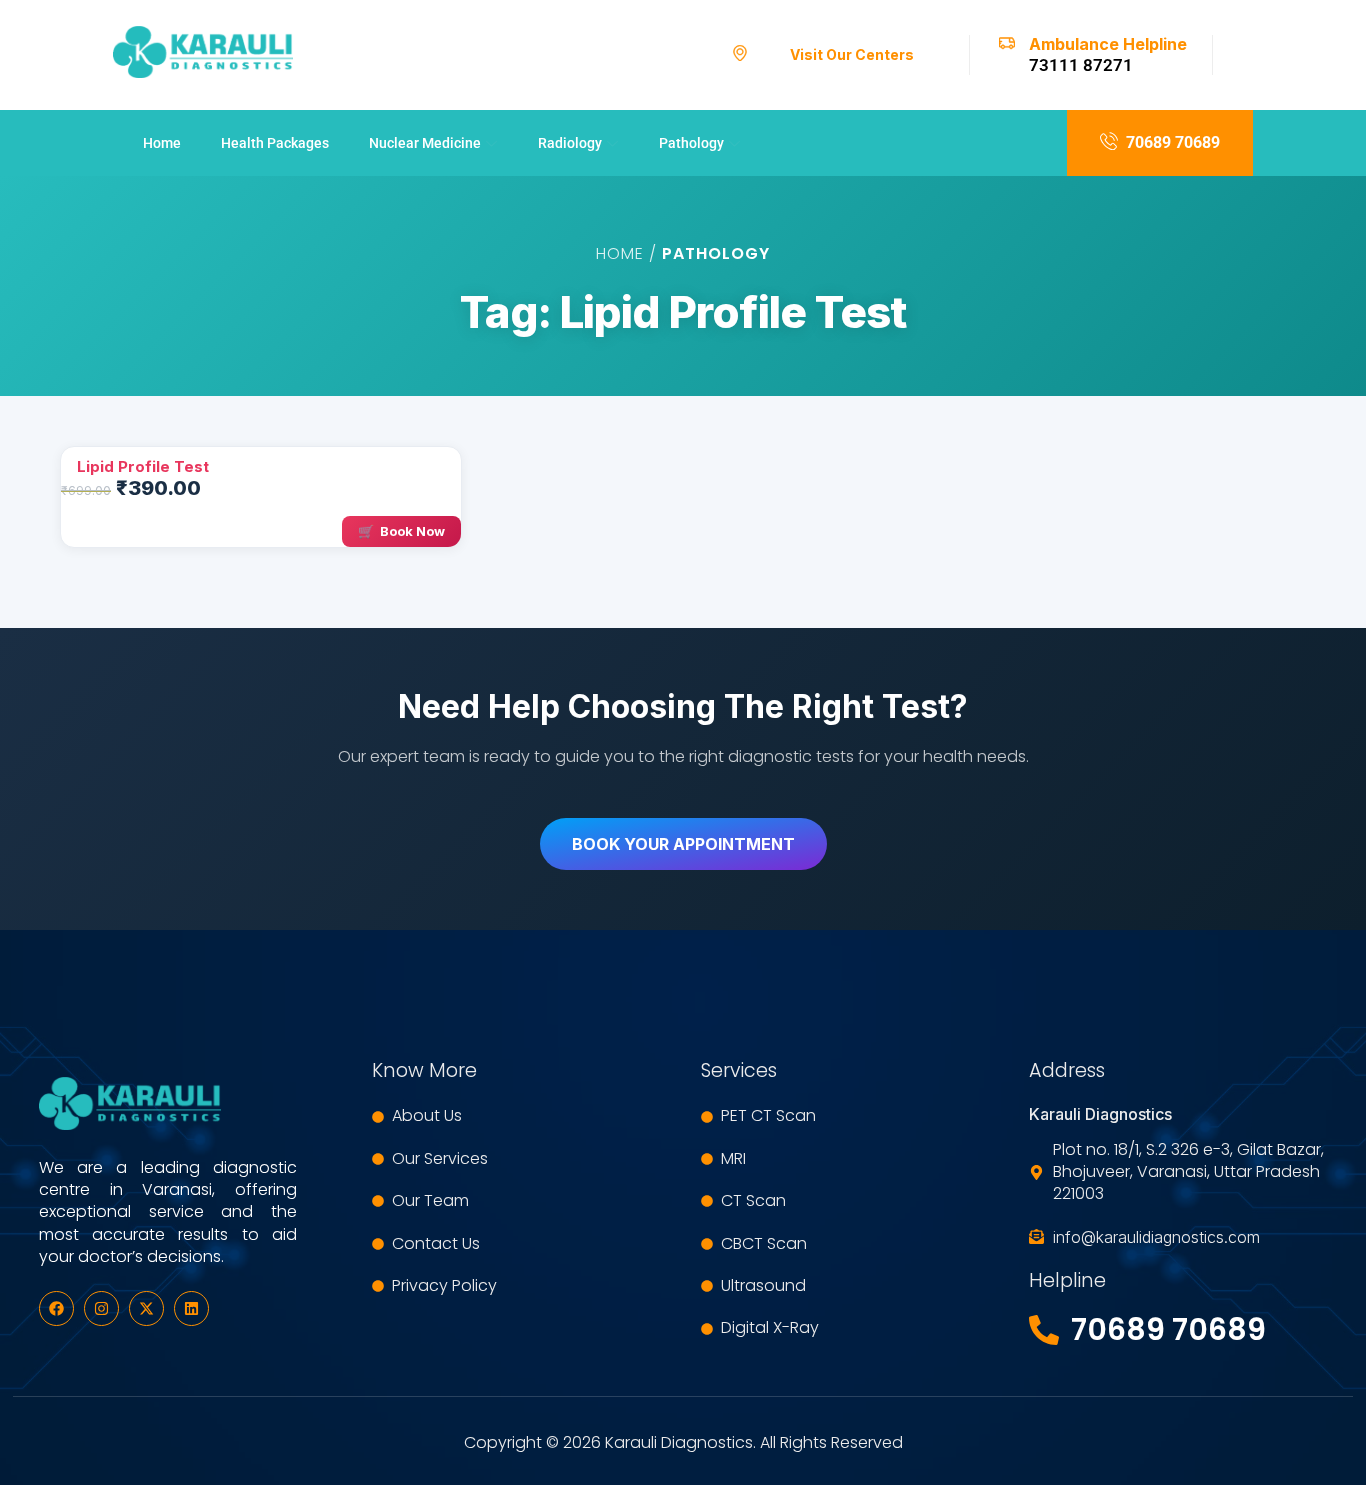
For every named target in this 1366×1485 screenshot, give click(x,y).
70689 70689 (1173, 142)
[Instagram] (101, 1308)
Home (162, 143)
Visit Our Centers (852, 54)
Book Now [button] (412, 531)
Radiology (570, 143)
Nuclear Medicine (425, 143)
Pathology (691, 143)
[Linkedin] (191, 1308)
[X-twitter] (146, 1308)
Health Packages (275, 143)
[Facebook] (56, 1308)
